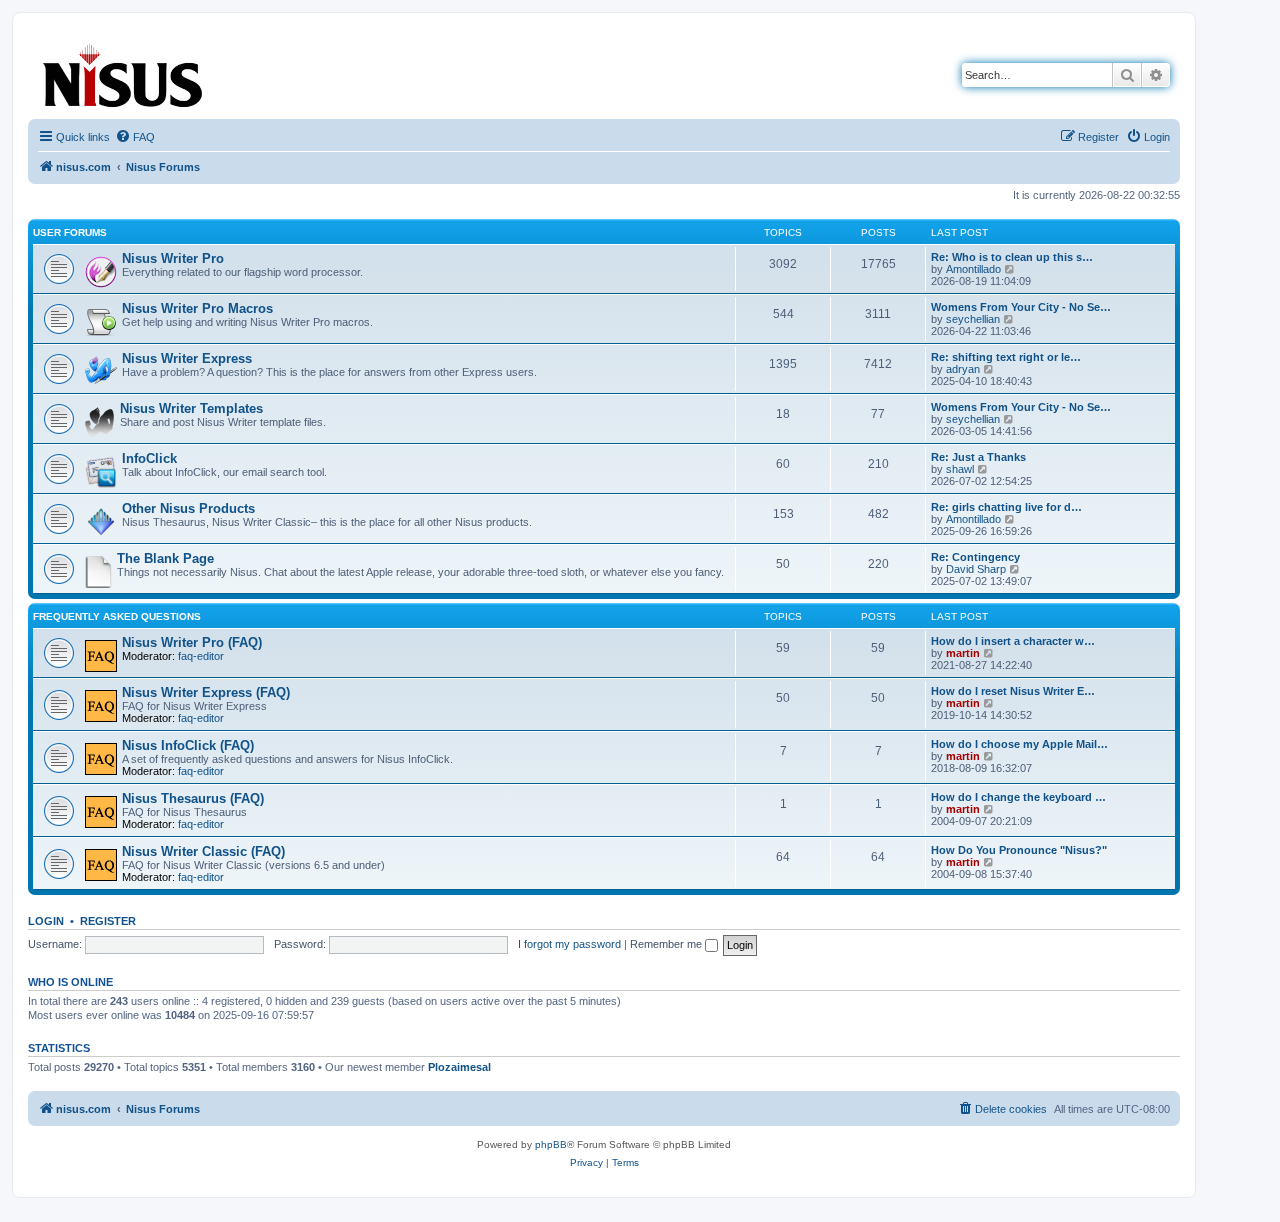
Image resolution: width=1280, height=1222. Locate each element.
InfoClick (149, 458)
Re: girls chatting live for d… (1006, 507)
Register (108, 921)
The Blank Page (165, 558)
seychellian (973, 319)
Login (46, 921)
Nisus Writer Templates (191, 408)
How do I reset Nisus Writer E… (1013, 691)
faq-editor (201, 656)
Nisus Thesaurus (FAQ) (193, 798)
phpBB (551, 1144)
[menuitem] (135, 137)
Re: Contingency (975, 557)
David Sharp (976, 569)
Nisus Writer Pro (173, 258)
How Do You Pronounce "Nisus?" (1019, 850)
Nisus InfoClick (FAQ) (188, 745)
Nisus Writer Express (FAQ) (206, 692)
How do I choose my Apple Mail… (1019, 744)
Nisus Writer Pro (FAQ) (192, 642)
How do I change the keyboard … (1018, 797)
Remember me (667, 944)
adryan (963, 369)
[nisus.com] (124, 71)
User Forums (70, 232)
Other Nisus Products (188, 508)
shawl (960, 469)
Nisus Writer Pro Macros (197, 308)
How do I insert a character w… (1013, 641)
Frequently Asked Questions (117, 616)
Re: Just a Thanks (978, 457)
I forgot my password (569, 944)
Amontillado (973, 269)
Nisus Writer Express (187, 358)
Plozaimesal (459, 1067)
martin (963, 653)
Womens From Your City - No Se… (1021, 307)
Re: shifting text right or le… (1006, 357)
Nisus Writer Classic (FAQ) (203, 851)
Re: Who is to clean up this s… (1012, 257)
